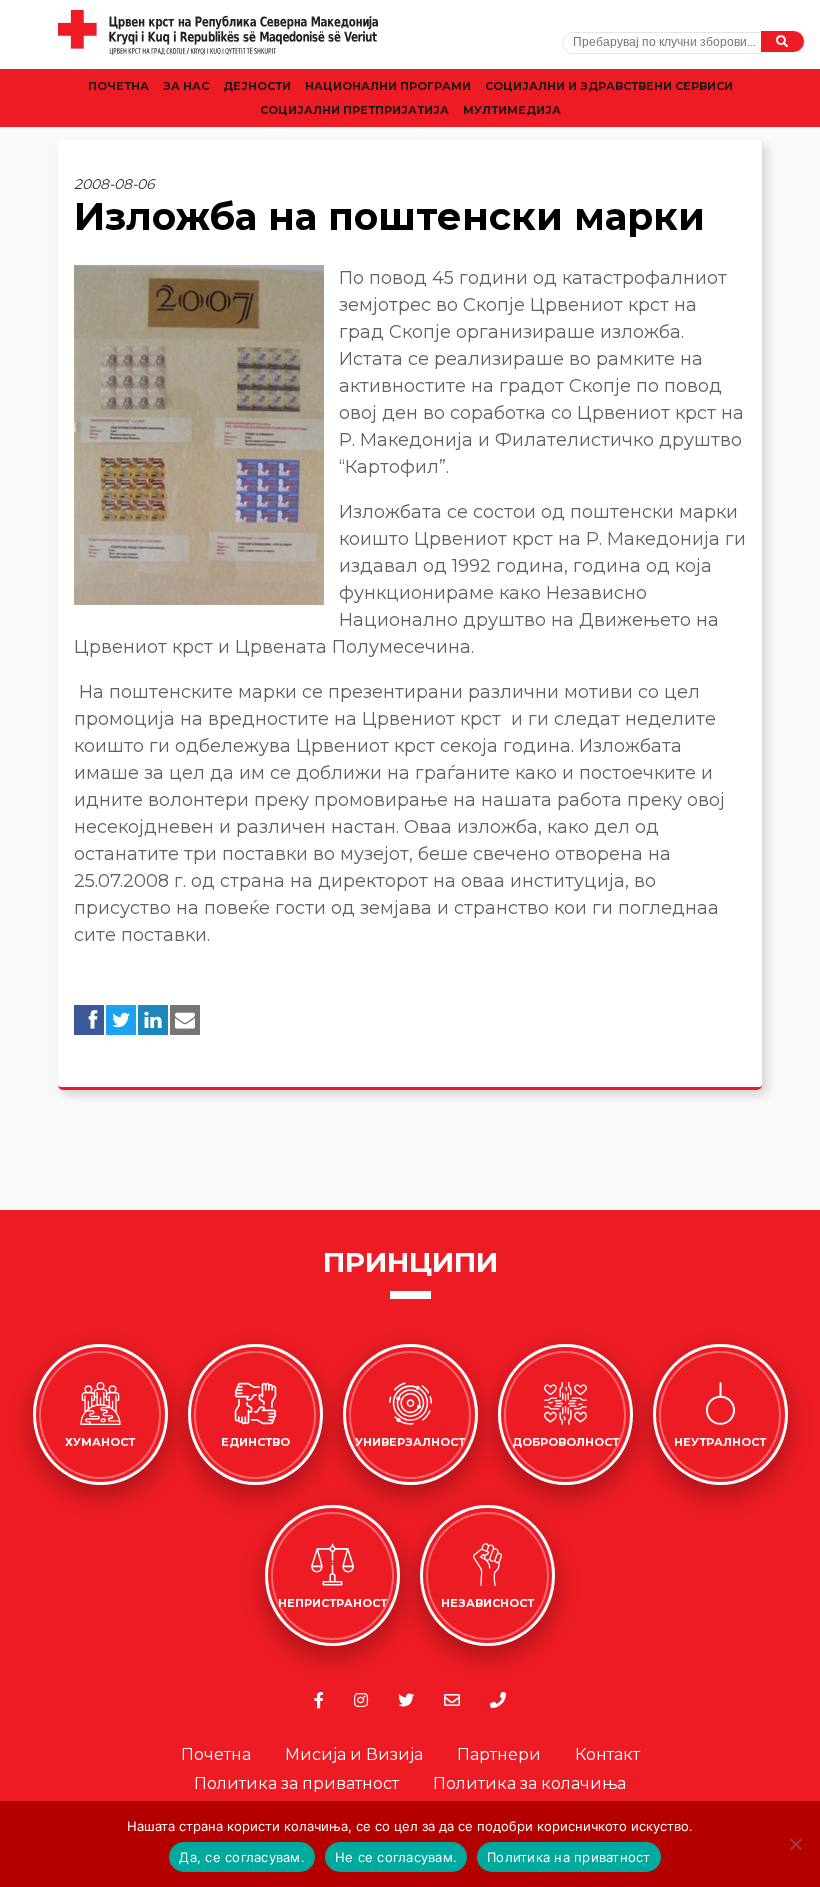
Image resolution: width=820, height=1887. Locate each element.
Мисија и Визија (354, 1754)
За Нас (186, 86)
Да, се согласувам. (242, 1857)
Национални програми (388, 86)
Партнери (499, 1754)
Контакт (607, 1754)
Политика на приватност (569, 1857)
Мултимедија (512, 110)
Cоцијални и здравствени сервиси (609, 86)
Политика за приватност (296, 1783)
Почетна (118, 86)
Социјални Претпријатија (354, 110)
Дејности (257, 86)
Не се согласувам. (396, 1857)
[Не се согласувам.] (795, 1844)
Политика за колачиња (529, 1783)
